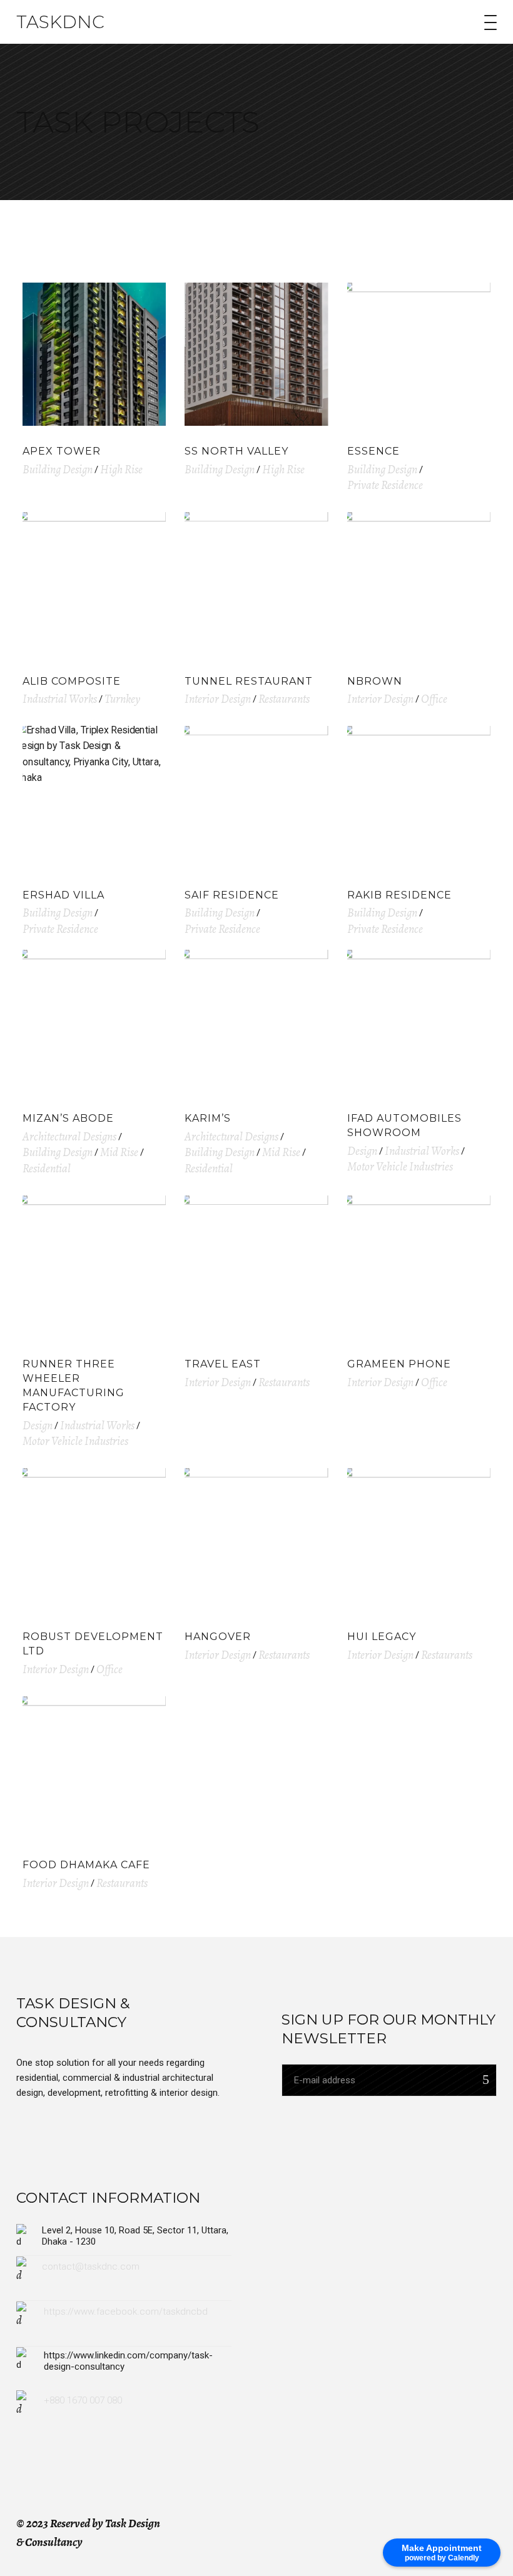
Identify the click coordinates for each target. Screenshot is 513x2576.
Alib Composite (72, 681)
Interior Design (218, 699)
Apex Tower (62, 451)
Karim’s (208, 1118)
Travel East (223, 1364)
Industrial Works (60, 699)
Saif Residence (232, 895)
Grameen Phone (399, 1364)
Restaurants (284, 699)
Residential (47, 1169)
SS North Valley (236, 451)
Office (434, 699)
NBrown (375, 681)
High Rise (121, 470)
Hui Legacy (382, 1637)
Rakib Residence (399, 895)
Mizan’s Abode (68, 1118)
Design (362, 1151)
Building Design (58, 470)
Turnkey (122, 699)
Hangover (218, 1637)
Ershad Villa (63, 895)
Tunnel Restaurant (249, 681)
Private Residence (385, 485)
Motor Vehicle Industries (400, 1167)
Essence (373, 451)
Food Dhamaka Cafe (86, 1865)
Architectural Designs (69, 1137)
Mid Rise (119, 1152)
